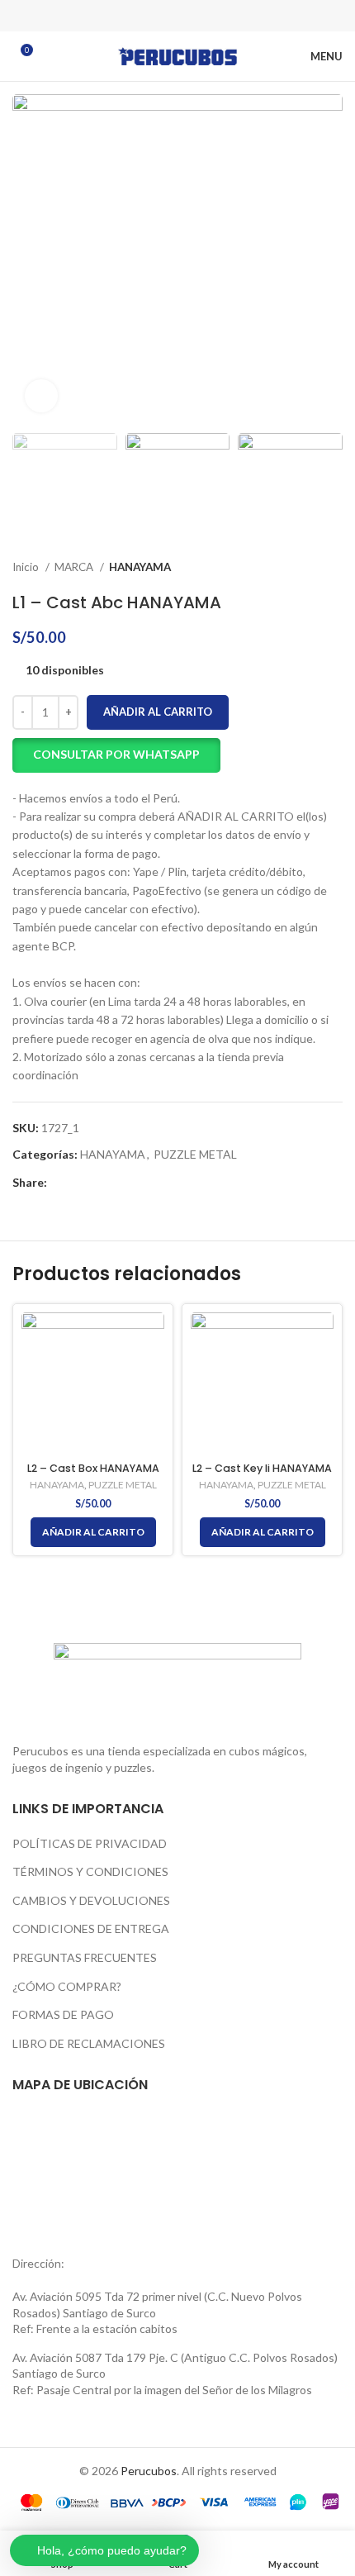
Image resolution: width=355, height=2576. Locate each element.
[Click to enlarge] (41, 396)
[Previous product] (301, 567)
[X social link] (156, 16)
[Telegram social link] (220, 16)
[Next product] (334, 567)
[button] (116, 755)
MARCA (75, 567)
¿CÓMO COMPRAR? (67, 1986)
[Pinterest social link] (177, 16)
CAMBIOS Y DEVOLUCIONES (91, 1900)
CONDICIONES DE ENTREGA (91, 1928)
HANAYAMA (140, 567)
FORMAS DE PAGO (63, 2014)
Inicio (27, 567)
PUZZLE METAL (195, 1154)
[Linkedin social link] (199, 16)
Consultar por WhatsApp (116, 754)
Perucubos (149, 2471)
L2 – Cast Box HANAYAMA (93, 1468)
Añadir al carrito (158, 712)
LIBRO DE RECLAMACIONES (89, 2043)
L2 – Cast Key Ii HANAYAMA (262, 1468)
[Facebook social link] (135, 16)
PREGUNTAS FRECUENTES (85, 1957)
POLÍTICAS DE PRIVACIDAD (90, 1843)
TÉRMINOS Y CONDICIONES (90, 1871)
